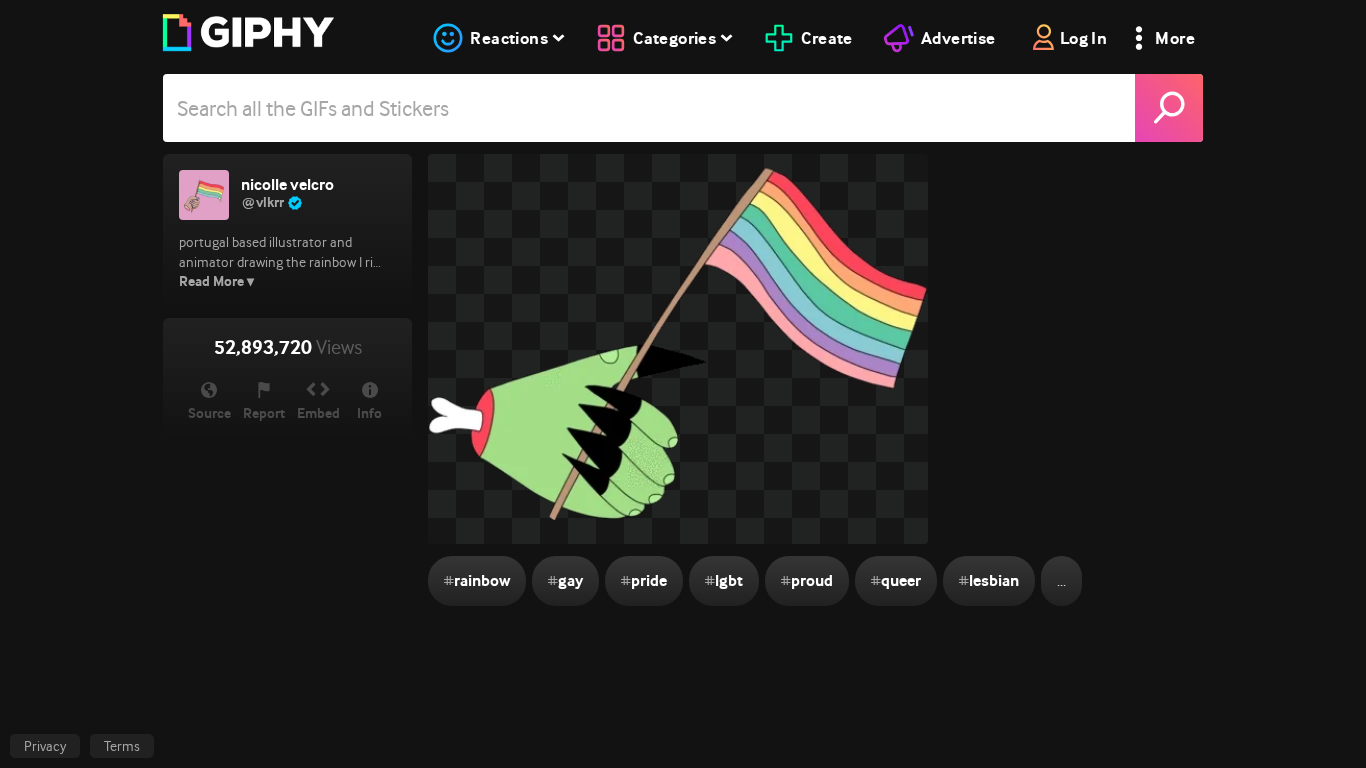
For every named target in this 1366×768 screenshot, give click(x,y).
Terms (122, 746)
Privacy (45, 746)
